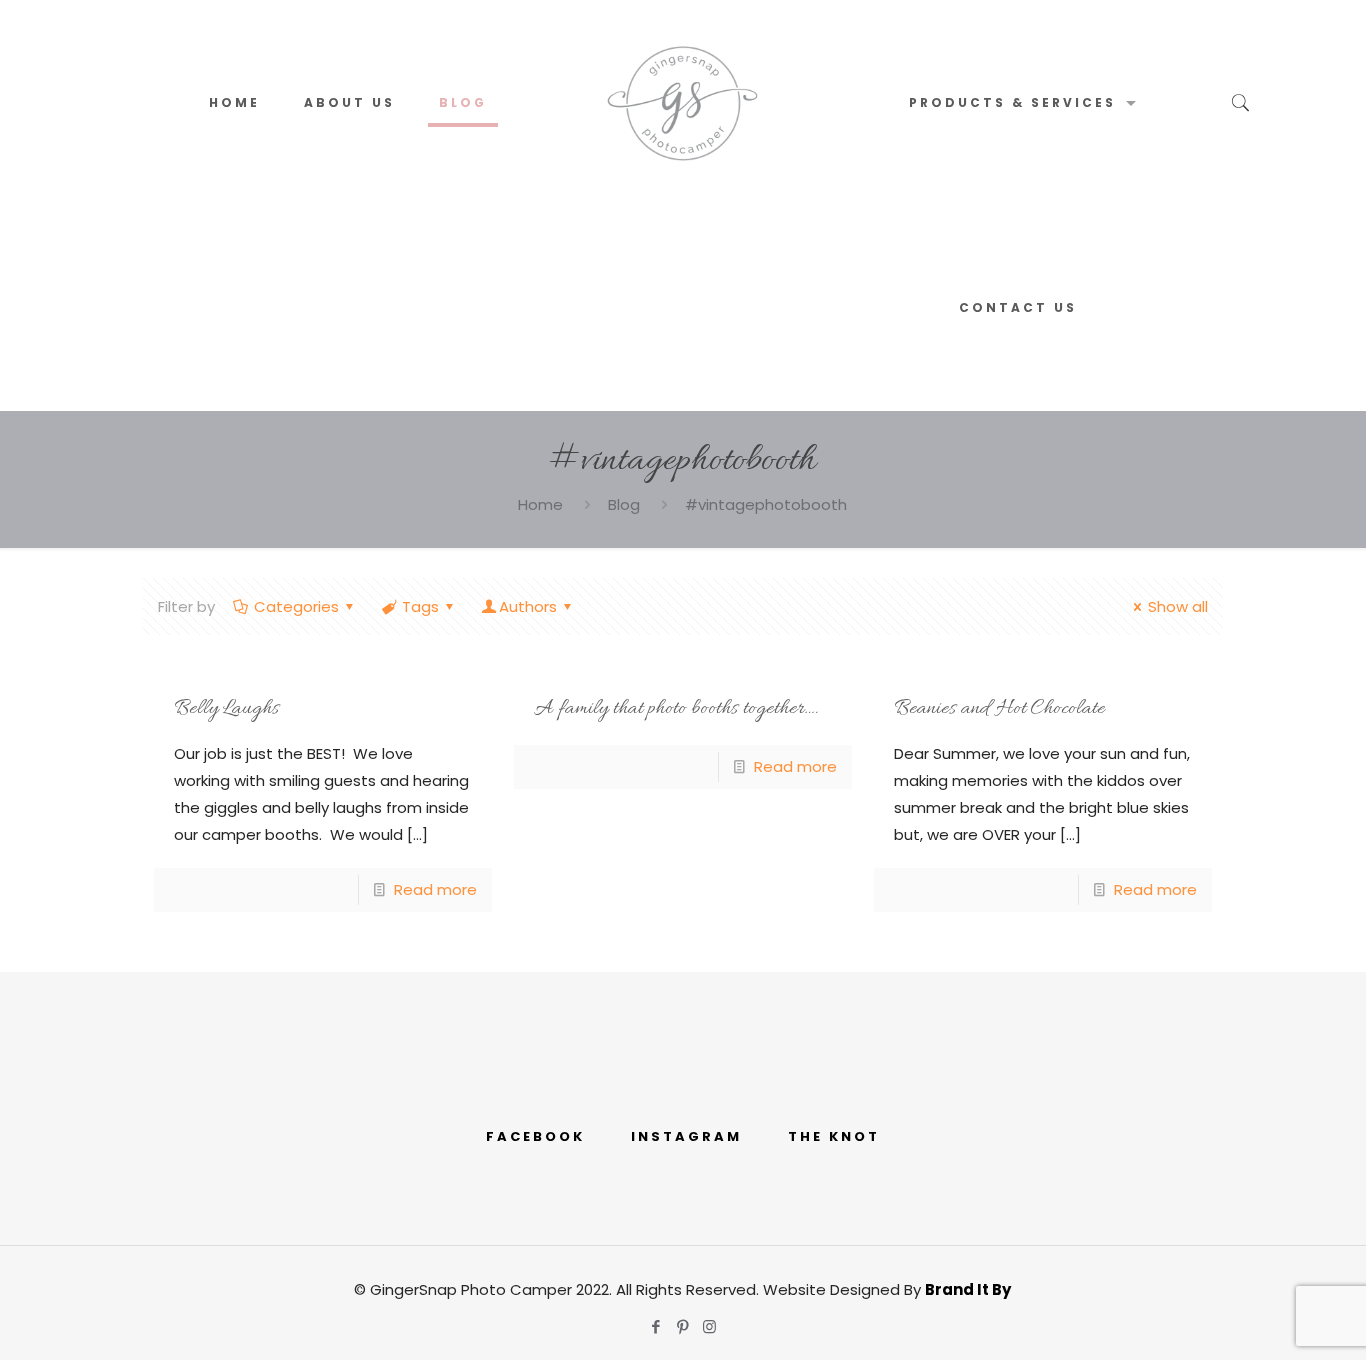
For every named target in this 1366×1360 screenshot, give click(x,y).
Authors (528, 606)
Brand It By (968, 1289)
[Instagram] (709, 1326)
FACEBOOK (535, 1136)
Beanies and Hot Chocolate (999, 709)
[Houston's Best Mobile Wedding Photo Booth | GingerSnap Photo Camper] (682, 102)
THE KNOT (834, 1136)
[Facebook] (655, 1326)
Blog (624, 504)
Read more (435, 889)
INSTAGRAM (686, 1136)
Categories (296, 606)
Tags (420, 606)
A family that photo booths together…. (676, 709)
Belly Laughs (226, 709)
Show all (1178, 606)
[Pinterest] (682, 1326)
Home (540, 504)
